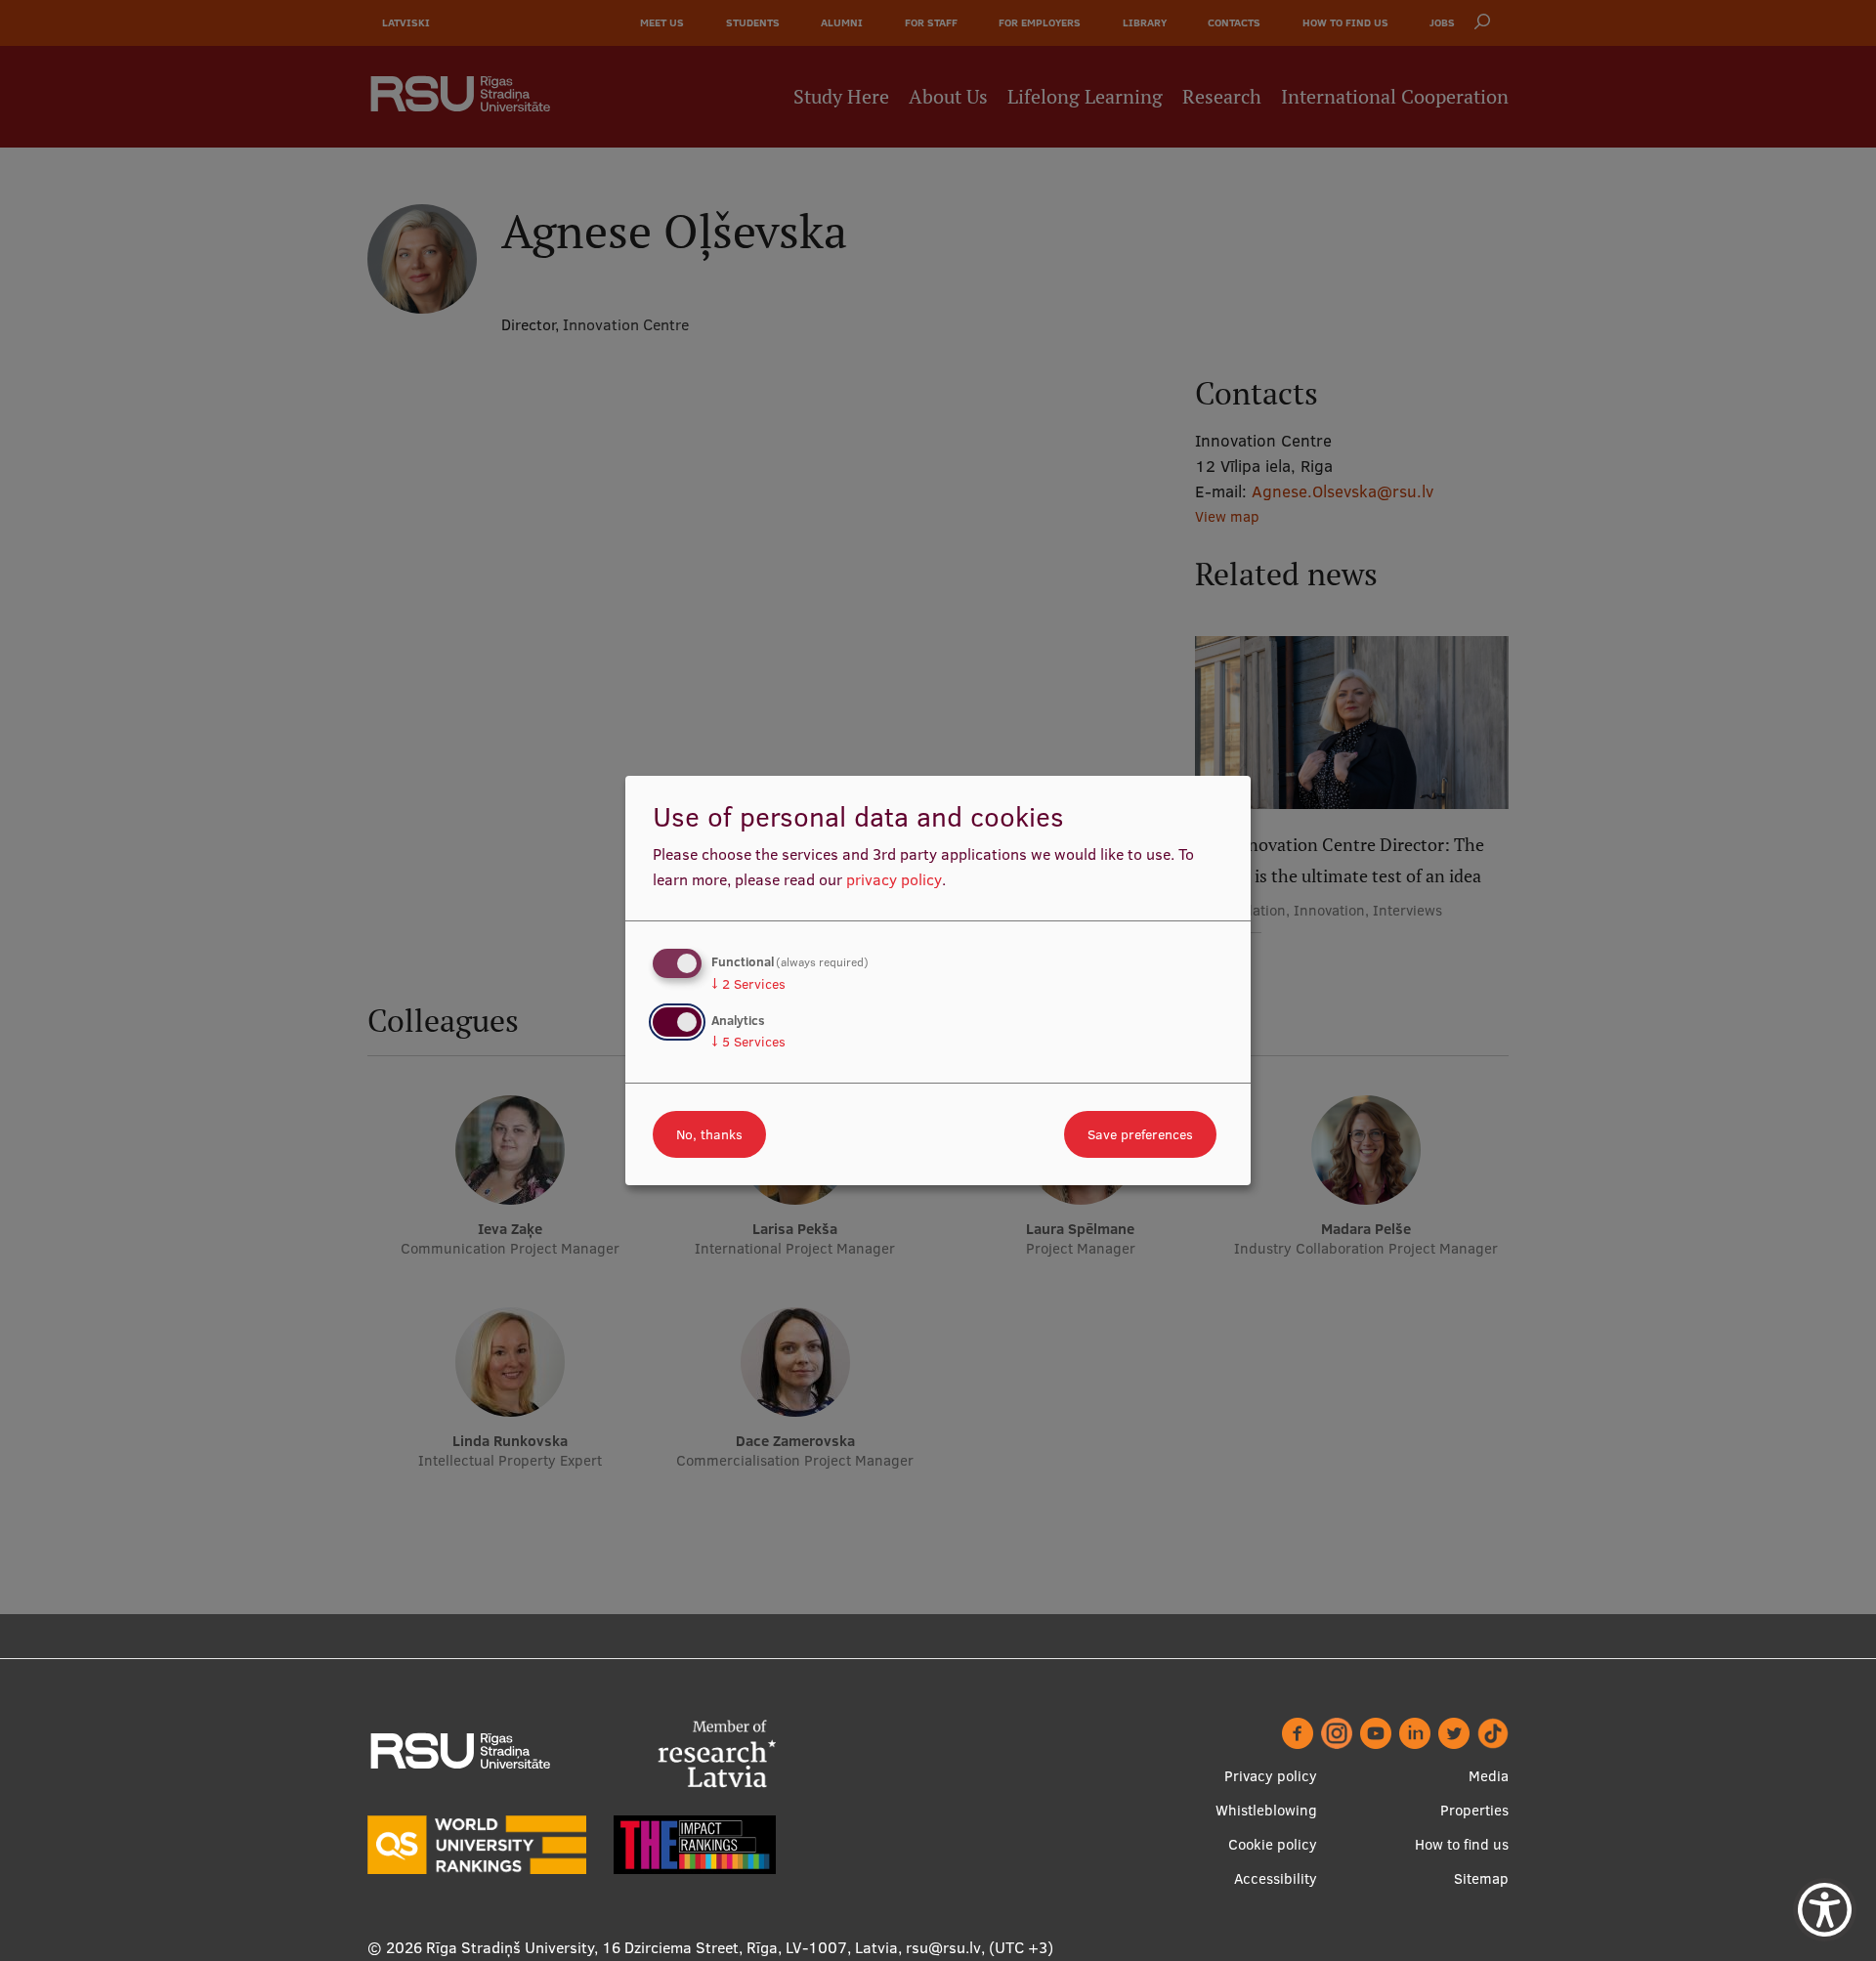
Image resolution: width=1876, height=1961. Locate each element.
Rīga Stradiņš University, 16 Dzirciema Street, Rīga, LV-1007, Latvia (662, 1947)
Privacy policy (1271, 1776)
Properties (1474, 1810)
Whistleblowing (1266, 1810)
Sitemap (1481, 1878)
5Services (748, 1042)
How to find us (1462, 1844)
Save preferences (1140, 1134)
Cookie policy (1273, 1844)
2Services (748, 984)
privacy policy (894, 879)
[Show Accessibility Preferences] (1825, 1910)
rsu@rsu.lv (943, 1947)
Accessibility (1276, 1878)
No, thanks (709, 1134)
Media (1489, 1776)
